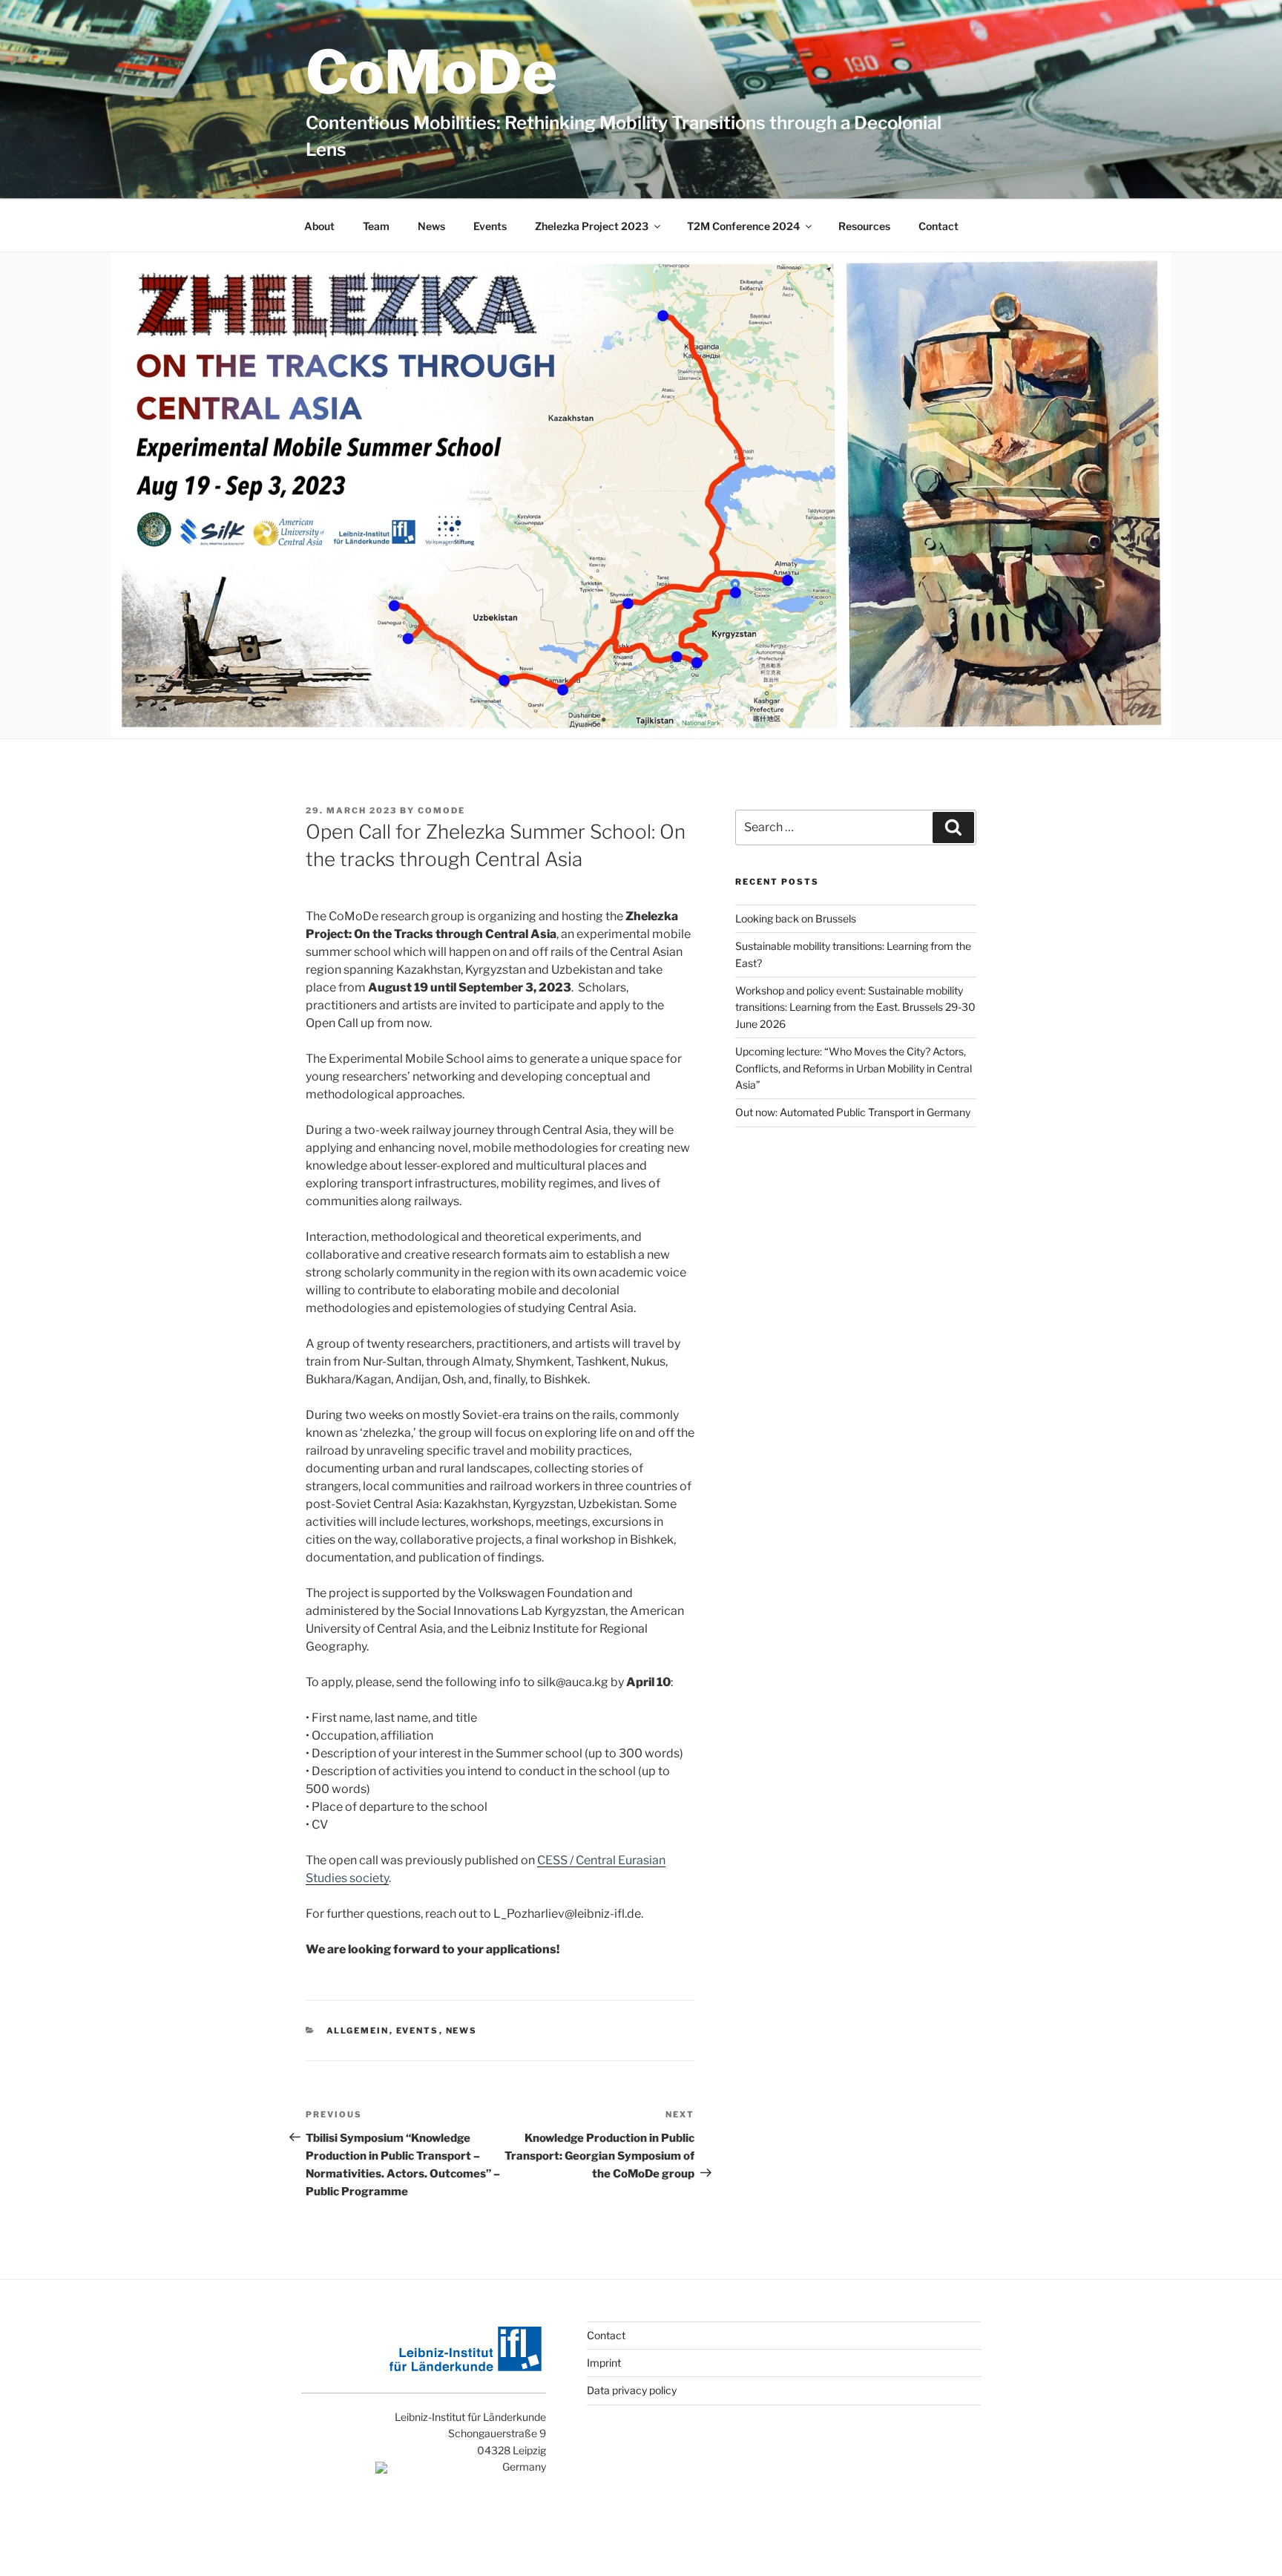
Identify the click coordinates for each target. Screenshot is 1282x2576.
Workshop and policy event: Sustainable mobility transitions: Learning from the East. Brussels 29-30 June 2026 (855, 1007)
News (431, 226)
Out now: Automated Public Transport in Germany (853, 1112)
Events (490, 226)
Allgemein (358, 2031)
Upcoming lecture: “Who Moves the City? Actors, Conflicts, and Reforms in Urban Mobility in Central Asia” (854, 1068)
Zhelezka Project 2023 (592, 226)
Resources (864, 226)
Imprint (604, 2363)
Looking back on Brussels (796, 918)
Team (376, 226)
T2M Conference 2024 (743, 226)
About (319, 226)
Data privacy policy (632, 2390)
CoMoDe (431, 72)
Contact (939, 226)
